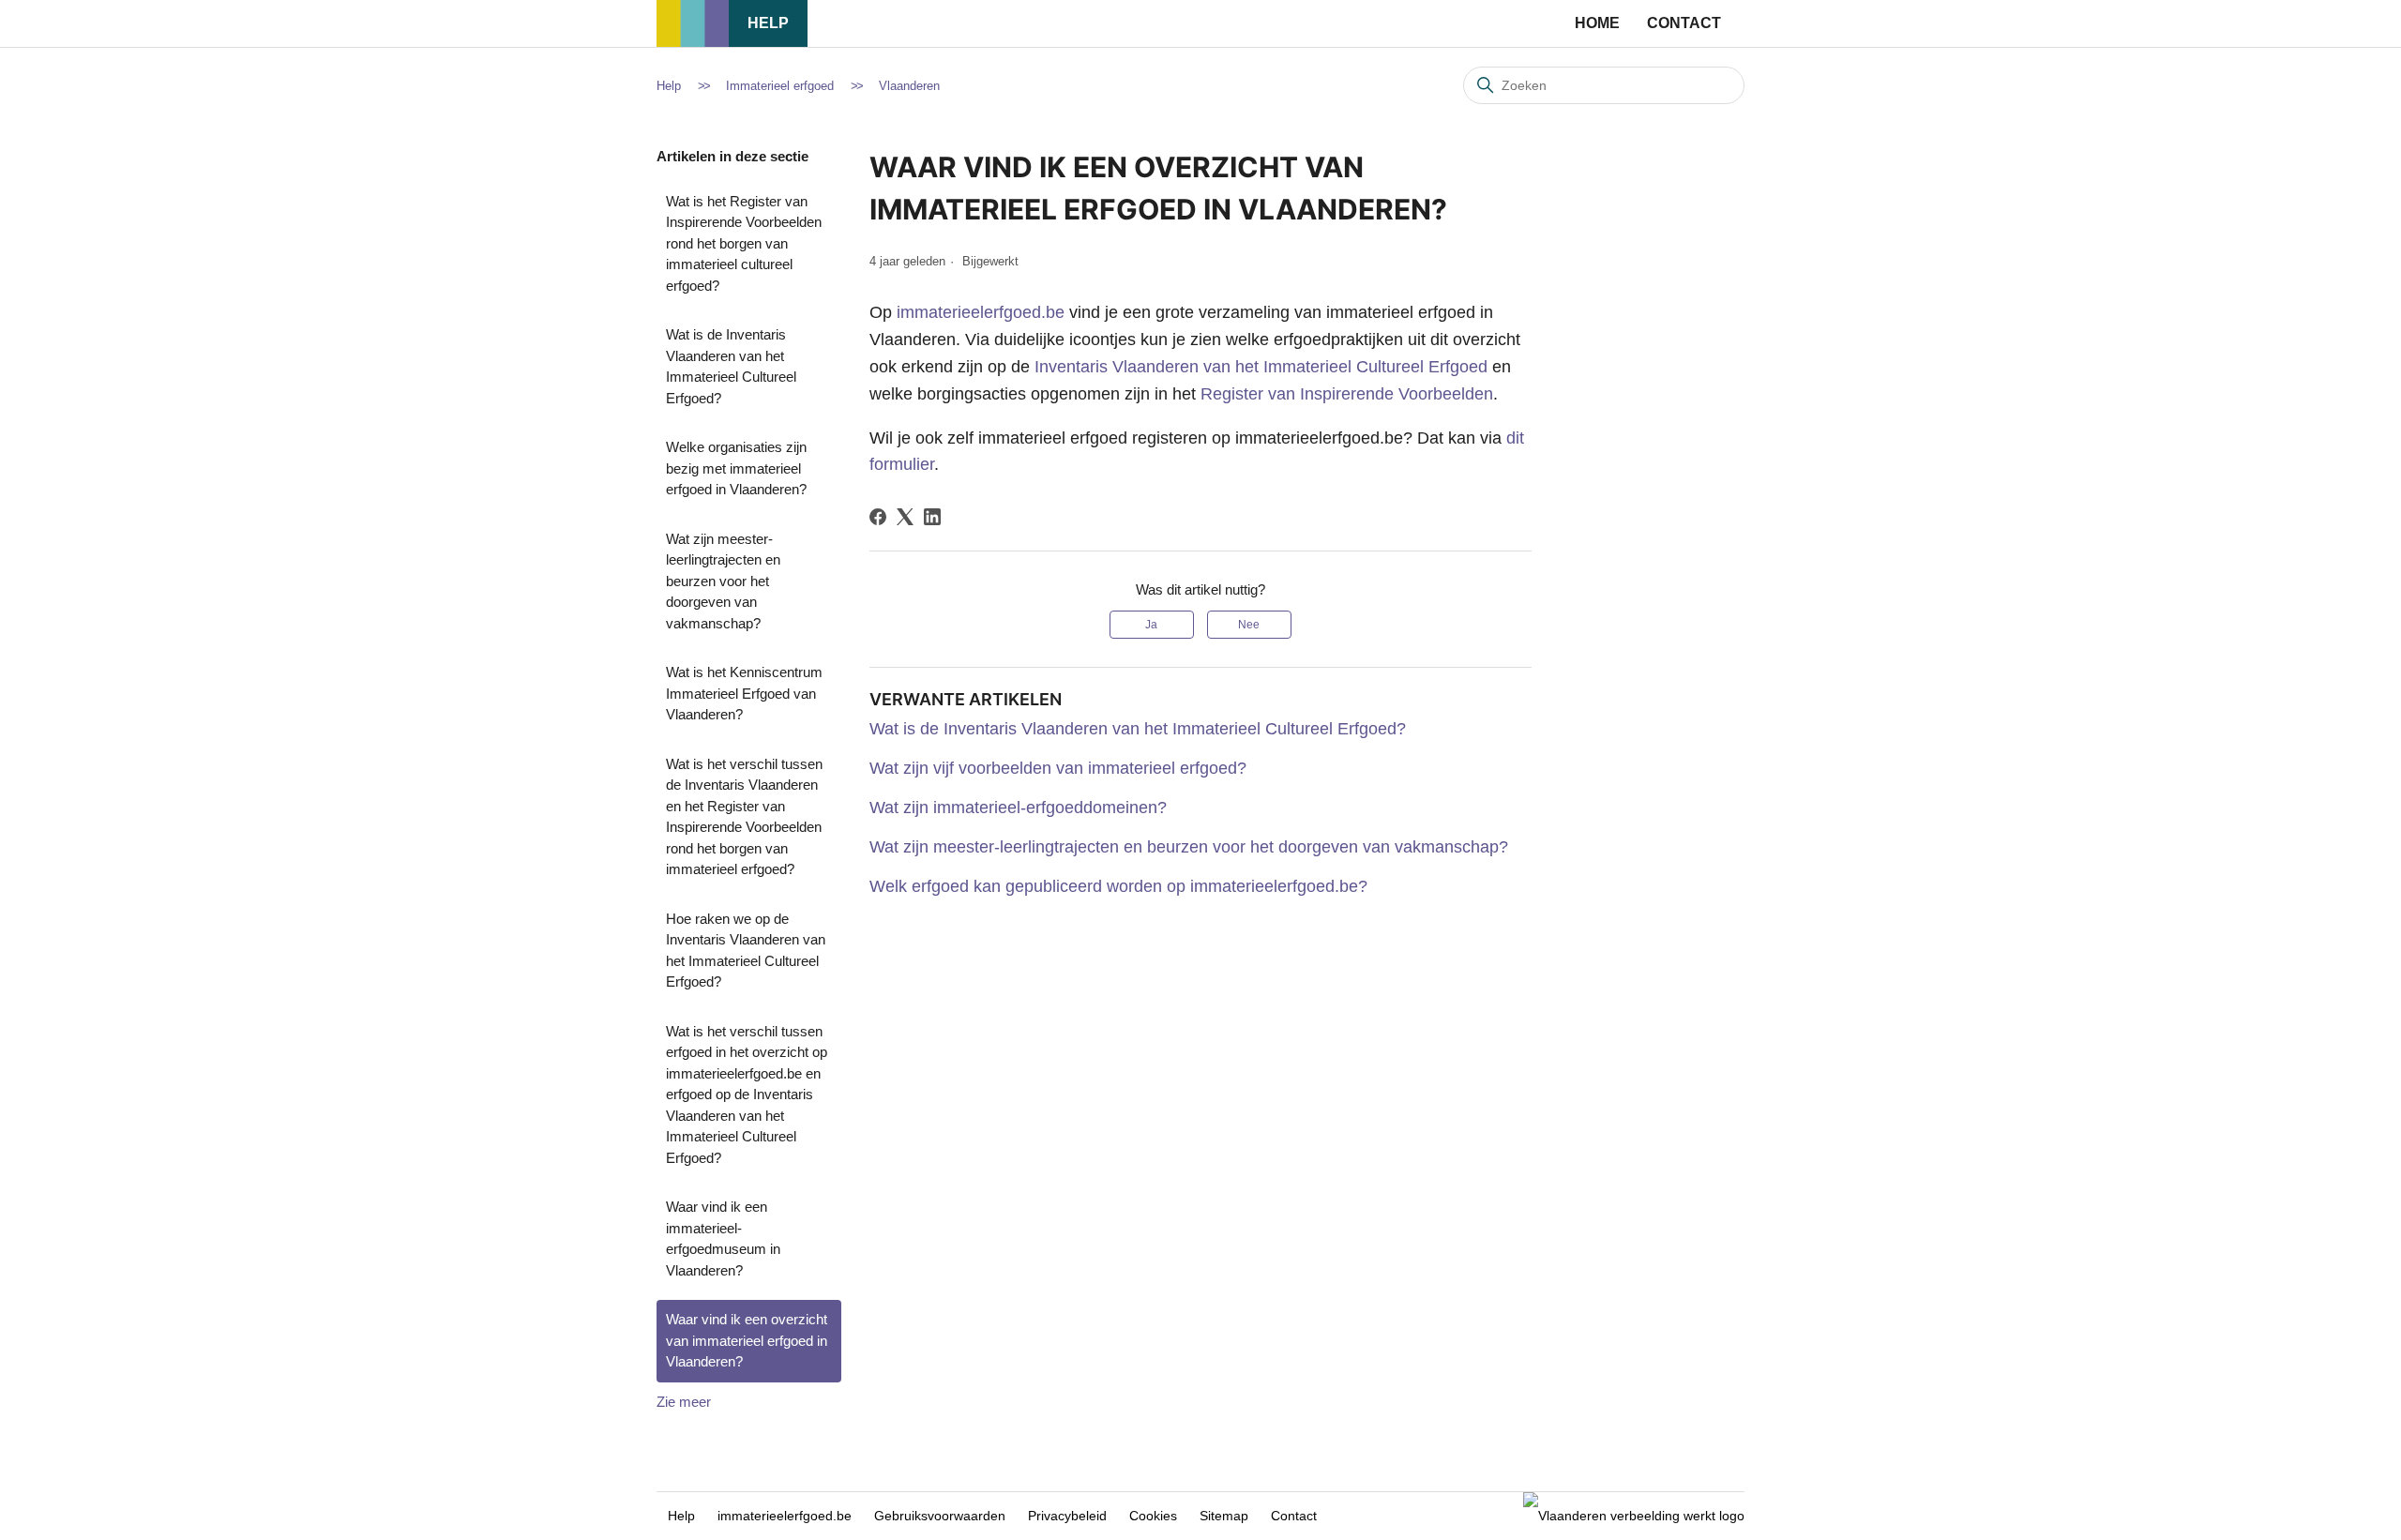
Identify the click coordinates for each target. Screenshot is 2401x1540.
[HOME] (693, 42)
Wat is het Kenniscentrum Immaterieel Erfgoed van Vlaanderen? (744, 693)
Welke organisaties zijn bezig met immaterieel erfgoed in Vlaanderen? (736, 468)
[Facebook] (878, 517)
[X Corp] (905, 517)
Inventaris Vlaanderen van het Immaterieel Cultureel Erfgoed (1261, 367)
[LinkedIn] (932, 517)
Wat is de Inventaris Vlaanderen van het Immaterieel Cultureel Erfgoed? (731, 366)
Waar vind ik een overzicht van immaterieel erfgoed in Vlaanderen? (747, 1340)
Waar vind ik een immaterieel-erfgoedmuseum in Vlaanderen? (723, 1238)
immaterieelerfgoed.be (981, 312)
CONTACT (1684, 23)
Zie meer (684, 1402)
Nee (1249, 625)
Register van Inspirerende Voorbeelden (1347, 394)
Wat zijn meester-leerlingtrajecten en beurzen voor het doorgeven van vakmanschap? (723, 581)
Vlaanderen (909, 86)
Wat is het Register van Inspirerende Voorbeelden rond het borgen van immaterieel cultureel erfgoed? (744, 243)
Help (768, 23)
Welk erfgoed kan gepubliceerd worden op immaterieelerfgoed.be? (1118, 886)
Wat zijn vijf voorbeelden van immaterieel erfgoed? (1058, 768)
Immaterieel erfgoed (780, 86)
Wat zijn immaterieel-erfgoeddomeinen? (1018, 808)
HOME (1597, 23)
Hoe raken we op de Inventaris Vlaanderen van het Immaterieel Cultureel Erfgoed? (746, 951)
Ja (1151, 625)
